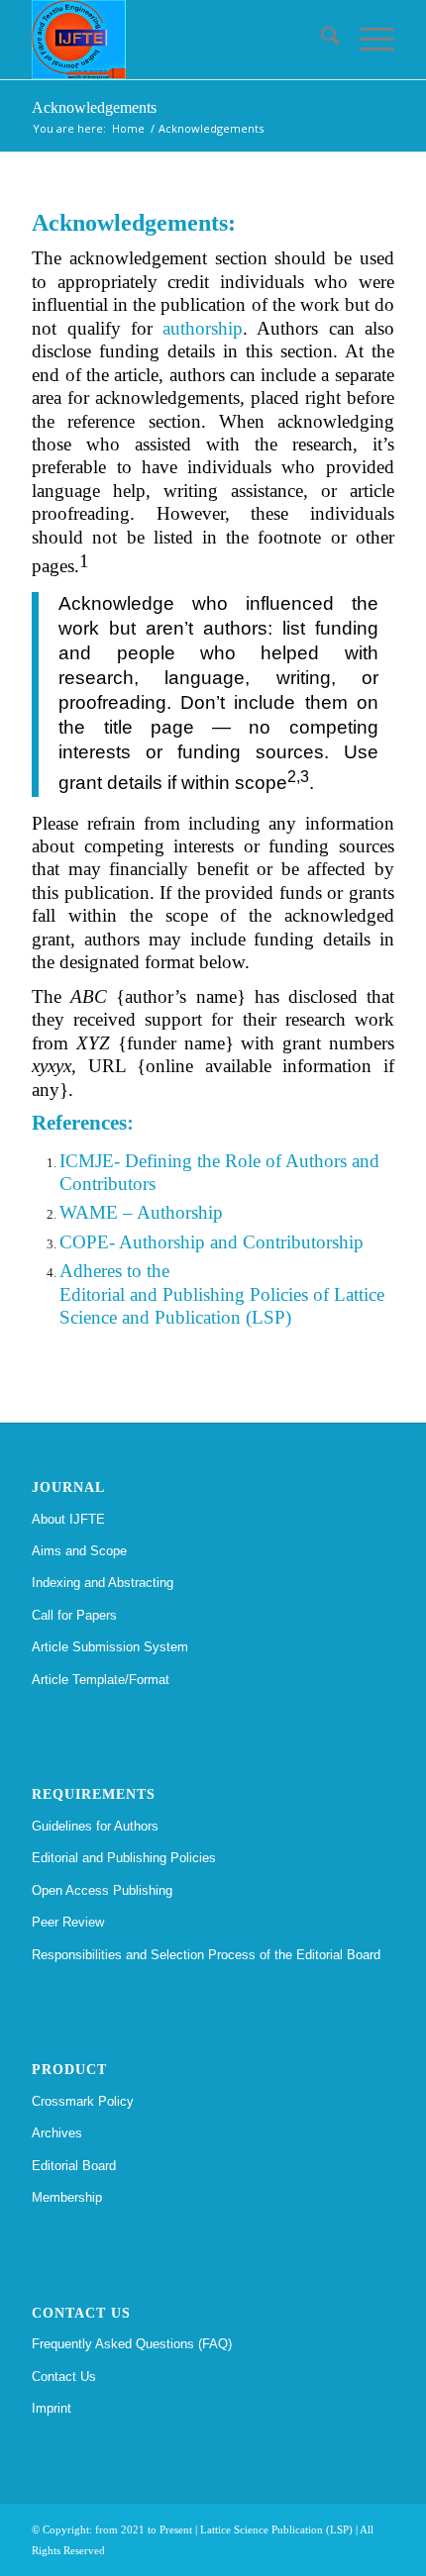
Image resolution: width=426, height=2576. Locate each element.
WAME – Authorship (141, 1212)
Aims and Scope (79, 1551)
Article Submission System (110, 1647)
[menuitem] (320, 40)
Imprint (52, 2408)
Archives (57, 2133)
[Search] (320, 40)
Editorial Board (74, 2166)
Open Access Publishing (102, 1890)
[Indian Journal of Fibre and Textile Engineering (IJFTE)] (176, 40)
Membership (67, 2197)
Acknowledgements (94, 107)
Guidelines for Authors (95, 1826)
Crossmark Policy (83, 2101)
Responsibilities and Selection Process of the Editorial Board (206, 1955)
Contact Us (64, 2377)
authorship (203, 328)
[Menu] (367, 40)
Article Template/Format (101, 1680)
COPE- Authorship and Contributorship (212, 1242)
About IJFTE (68, 1519)
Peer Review (68, 1922)
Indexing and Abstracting (103, 1583)
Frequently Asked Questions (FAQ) (132, 2344)
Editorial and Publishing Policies (124, 1858)
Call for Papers (74, 1615)
